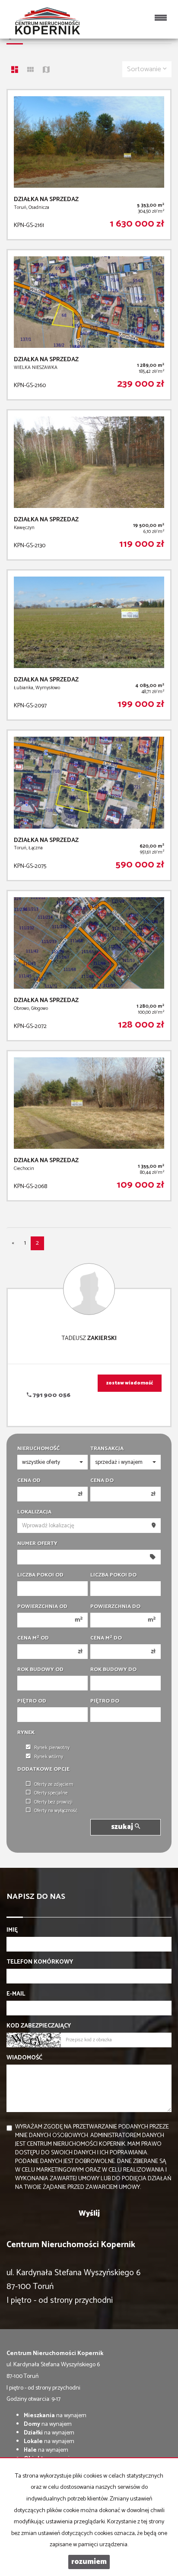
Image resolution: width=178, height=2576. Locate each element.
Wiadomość (24, 2058)
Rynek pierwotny (52, 1748)
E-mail (16, 1994)
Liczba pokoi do (113, 1575)
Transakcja (107, 1449)
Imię (12, 1930)
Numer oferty (37, 1544)
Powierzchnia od (42, 1607)
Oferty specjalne (51, 1793)
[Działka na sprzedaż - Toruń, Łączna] (89, 805)
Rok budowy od (40, 1670)
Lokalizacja (34, 1512)
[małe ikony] (30, 71)
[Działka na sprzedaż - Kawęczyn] (89, 485)
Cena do (102, 1481)
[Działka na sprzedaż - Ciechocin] (89, 1126)
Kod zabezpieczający (39, 2026)
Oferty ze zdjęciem (54, 1785)
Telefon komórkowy (40, 1962)
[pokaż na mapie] (46, 71)
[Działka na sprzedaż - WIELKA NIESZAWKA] (89, 325)
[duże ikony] (15, 71)
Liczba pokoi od (40, 1575)
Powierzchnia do (115, 1607)
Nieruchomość (38, 1449)
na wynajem (55, 2416)
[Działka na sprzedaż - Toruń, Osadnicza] (89, 165)
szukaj (123, 1827)
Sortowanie (145, 69)
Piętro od (32, 1701)
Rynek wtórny (49, 1757)
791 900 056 (51, 1395)
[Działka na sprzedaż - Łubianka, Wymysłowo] (89, 645)
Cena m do (106, 1638)
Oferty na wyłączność (56, 1811)
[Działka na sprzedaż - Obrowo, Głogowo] (89, 966)
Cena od (29, 1481)
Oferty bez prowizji (53, 1802)
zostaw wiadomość (130, 1383)
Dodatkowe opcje (43, 1769)
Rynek (26, 1733)
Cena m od (33, 1638)
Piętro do (105, 1701)
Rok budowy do (113, 1670)
